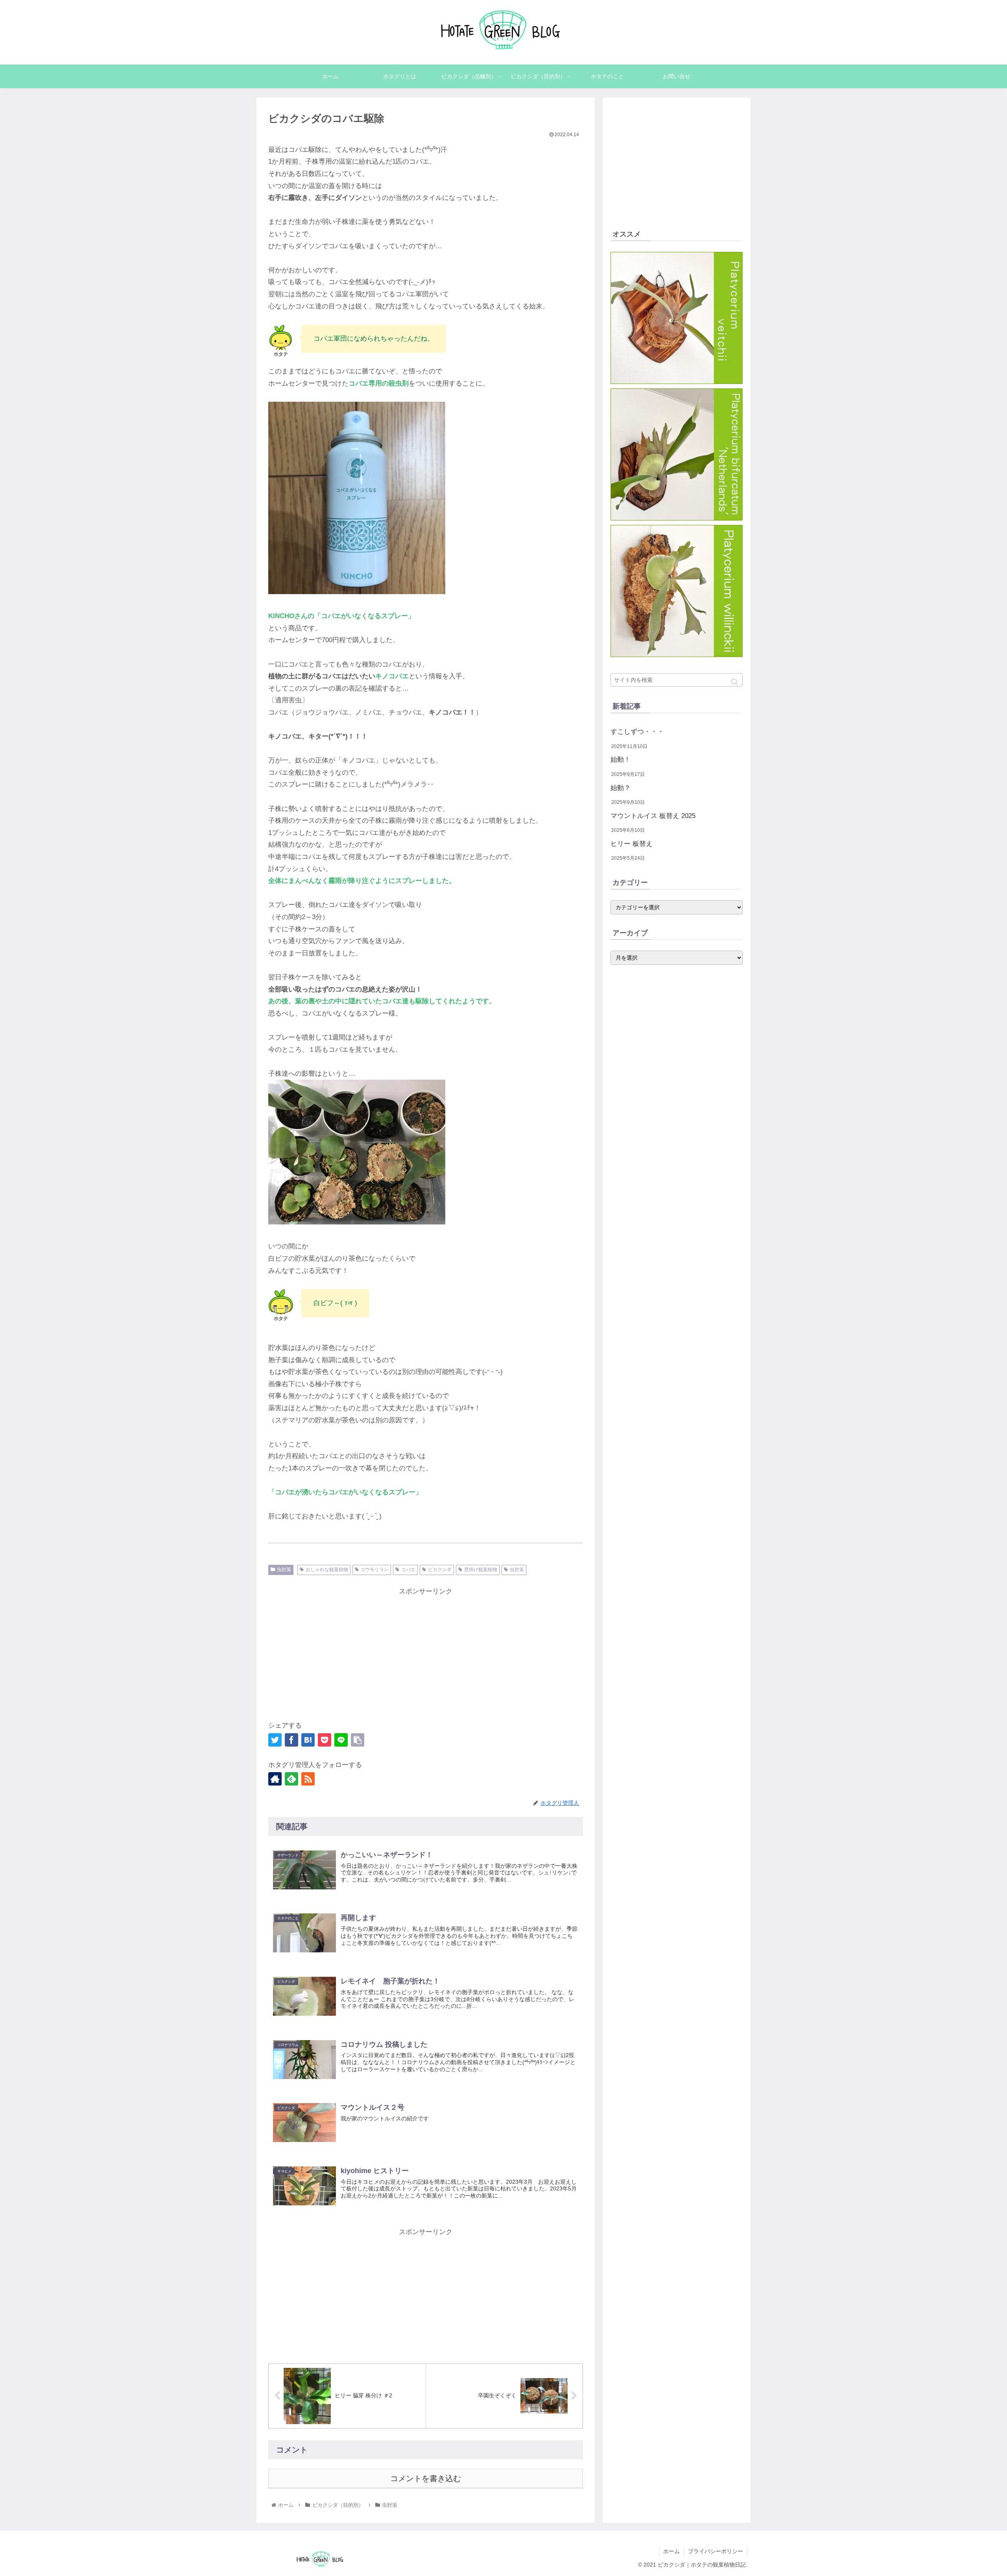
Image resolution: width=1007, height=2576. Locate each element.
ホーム (671, 2551)
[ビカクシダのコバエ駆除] (308, 1740)
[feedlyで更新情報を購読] (291, 1779)
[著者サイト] (275, 1779)
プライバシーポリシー (716, 2551)
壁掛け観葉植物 (481, 1570)
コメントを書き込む (426, 2478)
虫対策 (284, 1570)
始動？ (621, 788)
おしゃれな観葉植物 (327, 1570)
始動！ (621, 760)
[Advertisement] (426, 1653)
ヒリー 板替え (632, 844)
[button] (735, 682)
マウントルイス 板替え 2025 (653, 816)
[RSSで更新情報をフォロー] (308, 1779)
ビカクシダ (440, 1570)
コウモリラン (374, 1570)
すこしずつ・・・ (637, 732)
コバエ (408, 1570)
